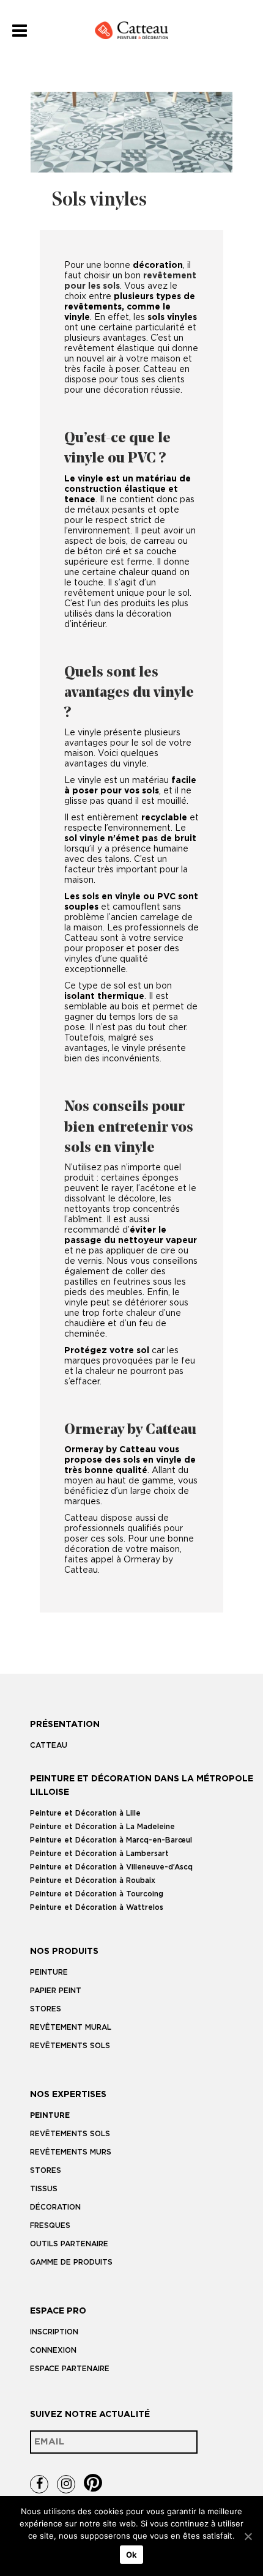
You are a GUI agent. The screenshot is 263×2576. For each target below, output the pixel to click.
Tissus (44, 2189)
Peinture (49, 1972)
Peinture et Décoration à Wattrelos (97, 1907)
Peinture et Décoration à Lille (85, 1813)
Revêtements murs (71, 2152)
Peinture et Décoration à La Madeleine (102, 1827)
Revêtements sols (70, 2046)
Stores (46, 2009)
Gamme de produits (71, 2262)
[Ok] (248, 2536)
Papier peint (56, 1991)
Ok (132, 2555)
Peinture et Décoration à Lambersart (99, 1854)
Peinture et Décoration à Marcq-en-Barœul (111, 1840)
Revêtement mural (71, 2027)
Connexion (53, 2350)
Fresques (50, 2225)
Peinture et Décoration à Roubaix (93, 1880)
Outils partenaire (69, 2244)
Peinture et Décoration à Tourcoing (97, 1894)
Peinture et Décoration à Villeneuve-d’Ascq (111, 1867)
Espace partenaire (70, 2369)
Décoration (55, 2207)
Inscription (54, 2332)
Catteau (49, 1745)
